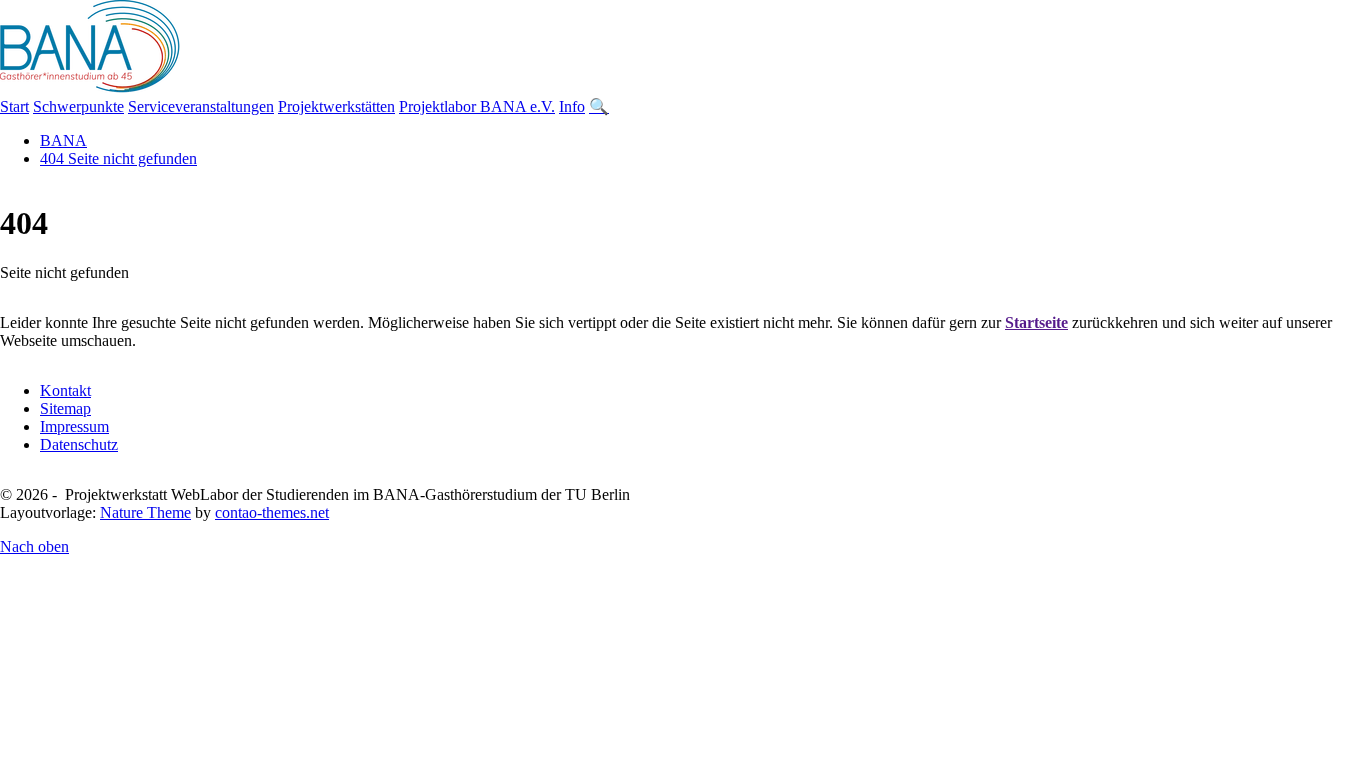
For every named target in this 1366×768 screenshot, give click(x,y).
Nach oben (34, 546)
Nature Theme (145, 512)
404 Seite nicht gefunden (118, 158)
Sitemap (65, 408)
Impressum (74, 426)
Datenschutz (79, 444)
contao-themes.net (272, 512)
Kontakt (65, 390)
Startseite (1036, 322)
